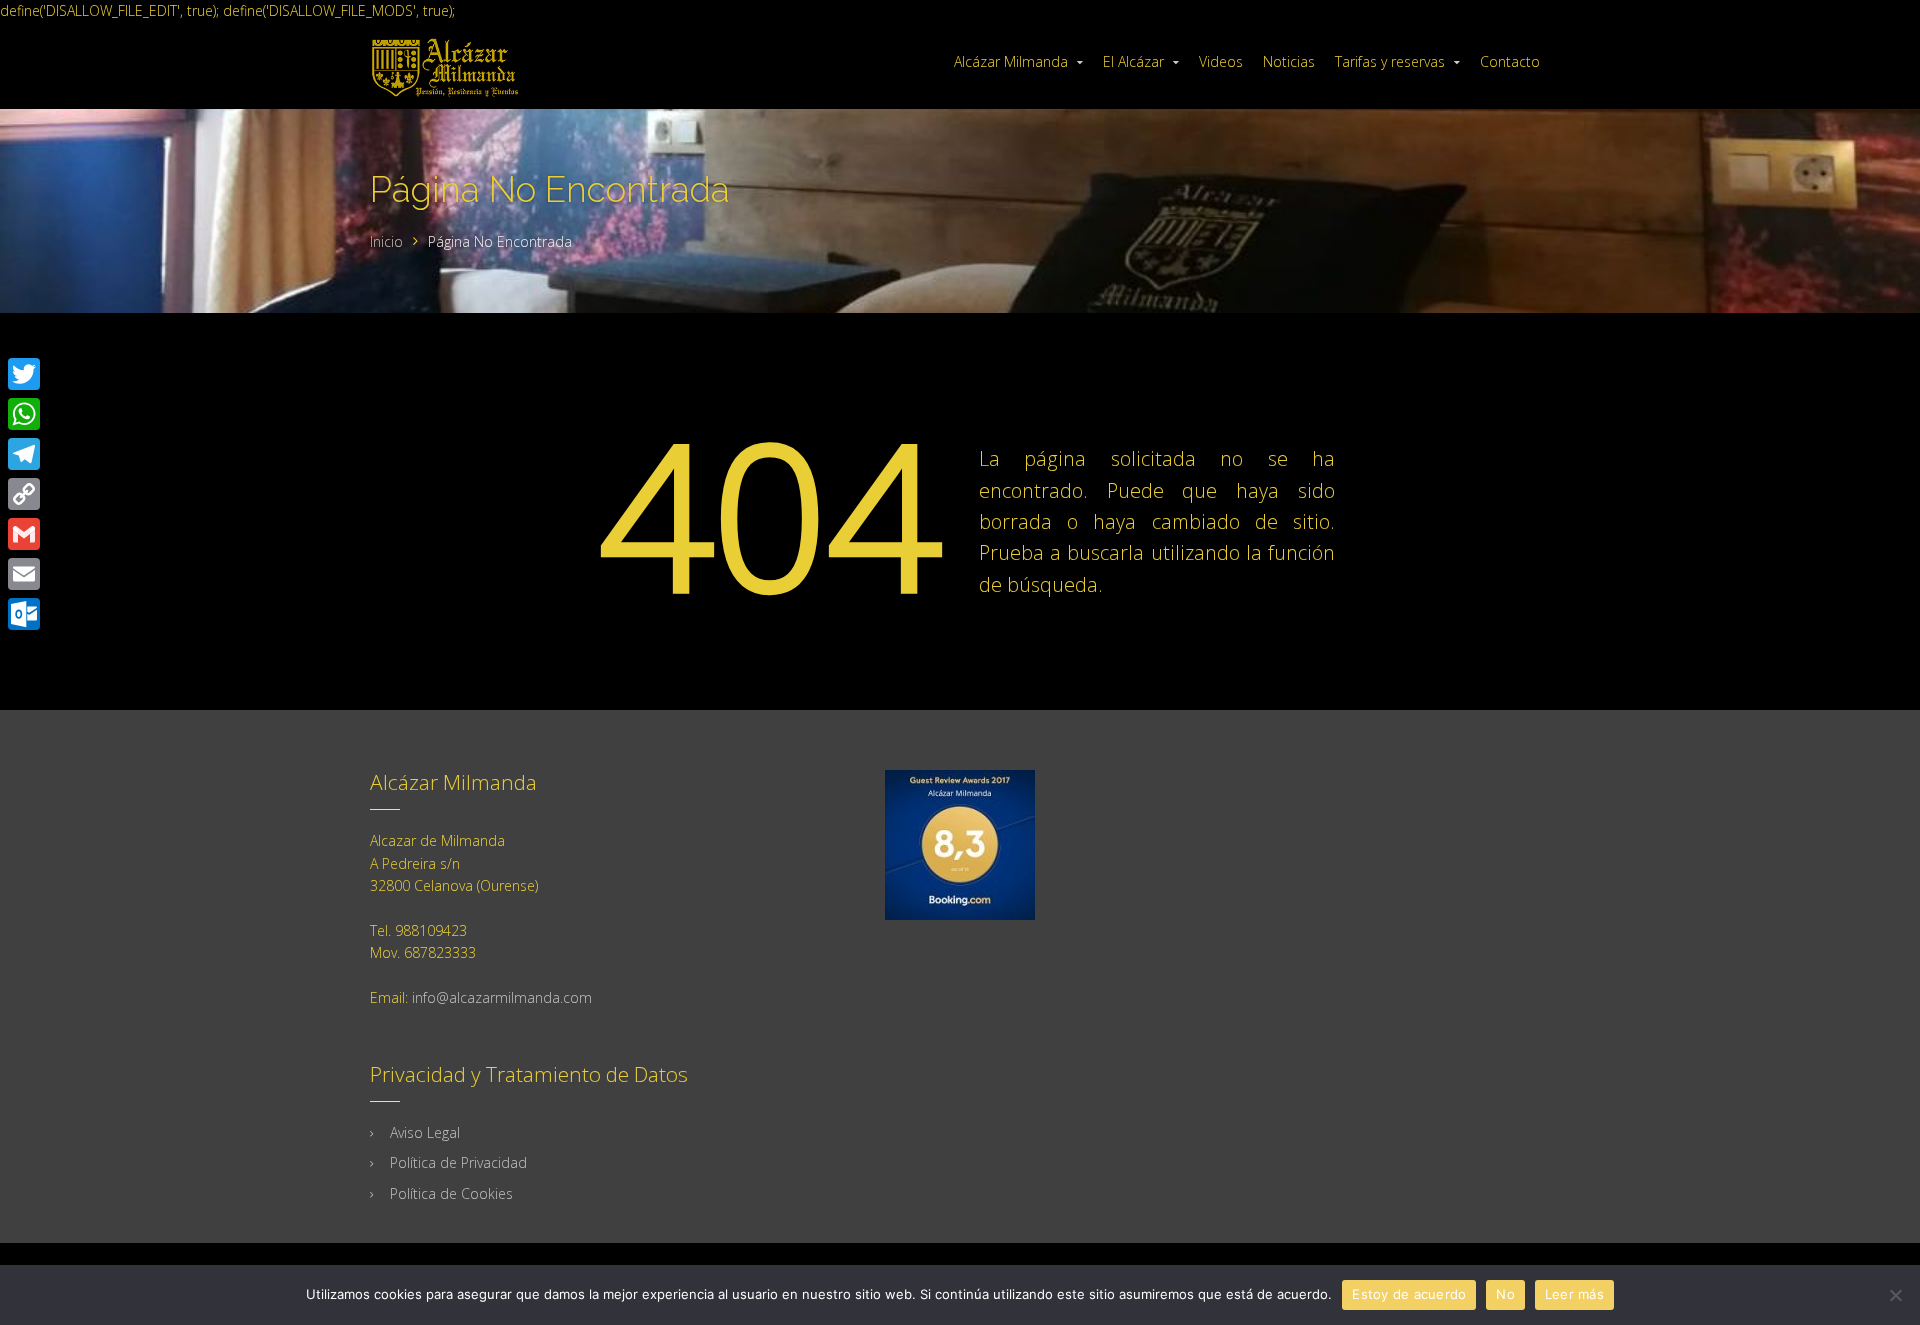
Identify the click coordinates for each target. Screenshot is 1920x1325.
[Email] (24, 574)
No (1505, 1294)
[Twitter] (24, 374)
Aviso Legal (425, 1132)
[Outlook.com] (24, 614)
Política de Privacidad (458, 1162)
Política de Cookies (451, 1193)
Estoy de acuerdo (1409, 1294)
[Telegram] (24, 454)
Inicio (386, 241)
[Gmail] (24, 534)
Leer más (1574, 1294)
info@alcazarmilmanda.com (502, 997)
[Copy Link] (24, 494)
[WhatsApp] (24, 414)
